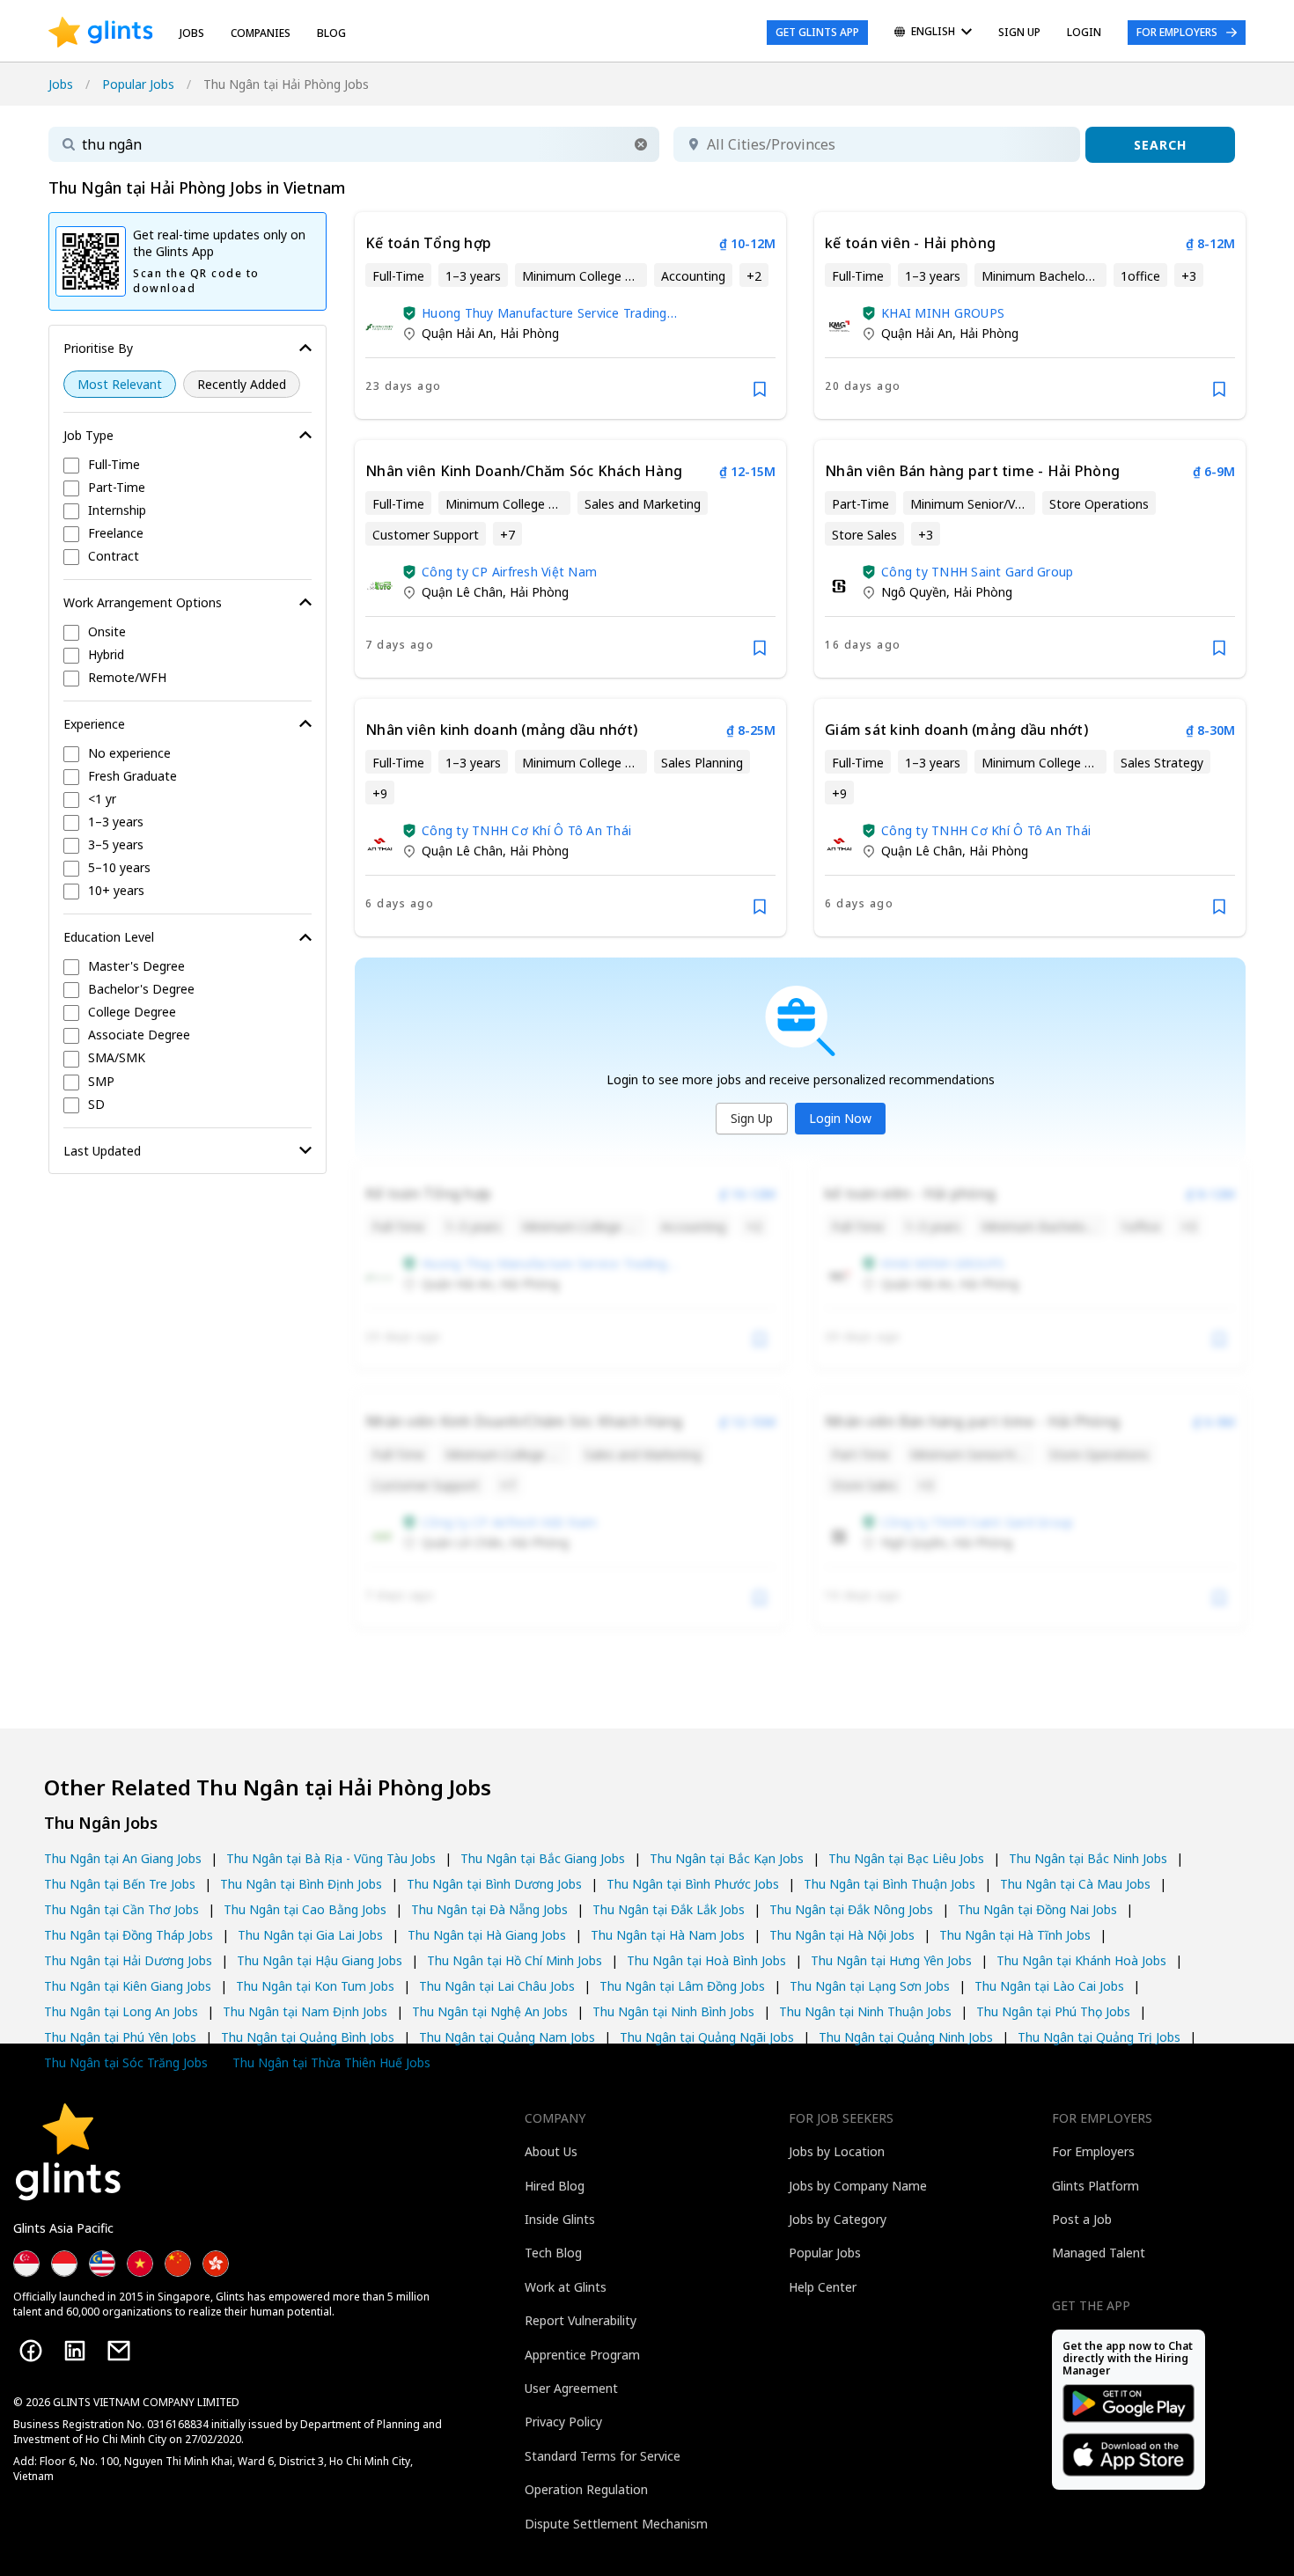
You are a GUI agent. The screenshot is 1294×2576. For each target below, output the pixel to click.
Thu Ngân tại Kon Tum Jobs (315, 1986)
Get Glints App (817, 32)
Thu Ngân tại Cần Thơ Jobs (121, 1909)
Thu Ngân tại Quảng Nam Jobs (507, 2037)
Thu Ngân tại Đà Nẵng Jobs (489, 1909)
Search (1160, 145)
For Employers (1177, 32)
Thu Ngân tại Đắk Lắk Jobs (669, 1909)
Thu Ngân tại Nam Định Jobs (305, 2011)
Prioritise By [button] (98, 348)
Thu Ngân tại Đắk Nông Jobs (851, 1909)
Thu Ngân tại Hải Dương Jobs (128, 1960)
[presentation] (101, 33)
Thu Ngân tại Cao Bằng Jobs (305, 1909)
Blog (331, 33)
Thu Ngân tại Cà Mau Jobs (1075, 1884)
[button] (641, 144)
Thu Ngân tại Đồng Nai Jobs (1037, 1909)
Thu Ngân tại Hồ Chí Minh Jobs (515, 1960)
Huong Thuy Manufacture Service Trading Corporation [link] (544, 313)
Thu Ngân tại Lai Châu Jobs (497, 1986)
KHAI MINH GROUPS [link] (943, 313)
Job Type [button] (88, 435)
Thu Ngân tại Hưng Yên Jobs (891, 1960)
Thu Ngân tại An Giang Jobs (123, 1858)
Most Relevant (120, 384)
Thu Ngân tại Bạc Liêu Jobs (906, 1858)
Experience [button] (94, 724)
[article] (570, 316)
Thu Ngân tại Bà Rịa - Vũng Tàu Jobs (331, 1858)
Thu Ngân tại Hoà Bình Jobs (706, 1960)
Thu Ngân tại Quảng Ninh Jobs (906, 2037)
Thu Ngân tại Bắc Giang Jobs (543, 1858)
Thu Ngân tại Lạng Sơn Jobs (870, 1986)
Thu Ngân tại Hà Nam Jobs (668, 1935)
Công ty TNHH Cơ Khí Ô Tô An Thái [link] (526, 830)
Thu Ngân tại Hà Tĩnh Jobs (1015, 1935)
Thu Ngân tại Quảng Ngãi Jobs (707, 2037)
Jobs (192, 33)
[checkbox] (187, 466)
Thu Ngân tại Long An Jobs (121, 2011)
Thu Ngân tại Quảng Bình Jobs (308, 2037)
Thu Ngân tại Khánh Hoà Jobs (1081, 1960)
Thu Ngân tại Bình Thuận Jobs (890, 1884)
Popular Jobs (138, 84)
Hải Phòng (529, 333)
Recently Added (242, 384)
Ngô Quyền (914, 592)
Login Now (840, 1118)
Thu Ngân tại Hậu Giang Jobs (320, 1960)
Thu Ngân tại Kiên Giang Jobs (128, 1986)
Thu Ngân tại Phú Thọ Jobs (1053, 2011)
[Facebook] (31, 2351)
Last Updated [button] (102, 1151)
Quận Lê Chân (462, 592)
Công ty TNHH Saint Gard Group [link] (977, 572)
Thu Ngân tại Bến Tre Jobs (120, 1884)
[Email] (119, 2351)
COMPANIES (261, 33)
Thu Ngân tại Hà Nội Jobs (842, 1935)
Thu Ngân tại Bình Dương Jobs (494, 1884)
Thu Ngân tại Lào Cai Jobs (1049, 1986)
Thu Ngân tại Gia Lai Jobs (310, 1935)
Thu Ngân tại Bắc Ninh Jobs (1088, 1858)
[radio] (120, 384)
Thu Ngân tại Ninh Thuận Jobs (865, 2011)
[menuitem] (933, 33)
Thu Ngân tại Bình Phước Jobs (693, 1884)
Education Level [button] (109, 937)
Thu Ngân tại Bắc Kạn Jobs (727, 1858)
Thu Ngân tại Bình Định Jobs (301, 1884)
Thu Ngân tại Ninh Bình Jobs (673, 2011)
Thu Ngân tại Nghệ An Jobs (490, 2011)
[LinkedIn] (75, 2351)
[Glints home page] (101, 33)
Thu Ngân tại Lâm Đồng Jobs (682, 1986)
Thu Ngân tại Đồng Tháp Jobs (129, 1935)
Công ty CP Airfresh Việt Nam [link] (509, 572)
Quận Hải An (457, 333)
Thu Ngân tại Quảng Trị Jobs (1099, 2037)
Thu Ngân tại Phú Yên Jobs (120, 2037)
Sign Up (752, 1118)
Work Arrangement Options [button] (143, 602)
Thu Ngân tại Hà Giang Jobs (487, 1935)
